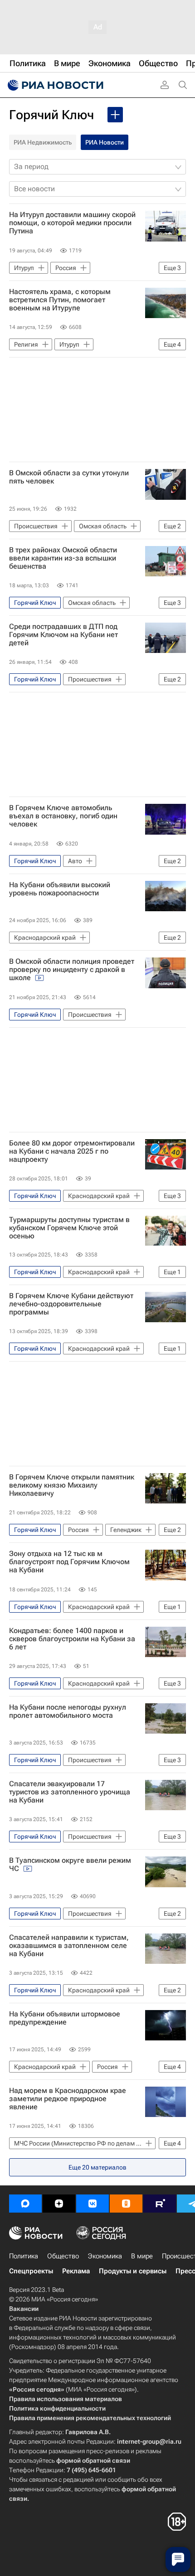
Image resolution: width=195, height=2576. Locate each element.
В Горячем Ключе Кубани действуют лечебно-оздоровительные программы (71, 1304)
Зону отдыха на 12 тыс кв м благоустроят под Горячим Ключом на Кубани (69, 1562)
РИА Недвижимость (43, 142)
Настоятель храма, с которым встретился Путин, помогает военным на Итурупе (60, 300)
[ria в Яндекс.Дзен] (59, 2204)
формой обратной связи (93, 2460)
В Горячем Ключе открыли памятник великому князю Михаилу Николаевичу (72, 1485)
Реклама (76, 2271)
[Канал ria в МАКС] (25, 2204)
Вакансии (24, 2309)
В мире (142, 2256)
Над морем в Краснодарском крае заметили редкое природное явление (68, 2099)
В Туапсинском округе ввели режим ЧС (70, 1865)
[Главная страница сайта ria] (54, 85)
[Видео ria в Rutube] (160, 2204)
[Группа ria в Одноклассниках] (126, 2204)
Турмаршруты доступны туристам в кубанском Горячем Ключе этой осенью (69, 1228)
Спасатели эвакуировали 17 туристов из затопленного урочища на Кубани (70, 1792)
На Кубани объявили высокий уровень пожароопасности (60, 889)
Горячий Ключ (51, 115)
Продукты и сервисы (133, 2271)
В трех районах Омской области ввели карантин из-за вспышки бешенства (63, 558)
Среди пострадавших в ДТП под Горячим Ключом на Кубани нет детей (63, 635)
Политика (24, 2256)
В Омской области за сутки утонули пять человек (69, 477)
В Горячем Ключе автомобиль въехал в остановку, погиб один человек (63, 816)
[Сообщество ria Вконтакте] (93, 2204)
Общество (63, 2256)
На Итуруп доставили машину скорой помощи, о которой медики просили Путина (72, 223)
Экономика (105, 2256)
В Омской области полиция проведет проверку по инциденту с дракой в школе (72, 970)
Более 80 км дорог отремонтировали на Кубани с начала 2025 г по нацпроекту (72, 1151)
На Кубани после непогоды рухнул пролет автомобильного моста (68, 1711)
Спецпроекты (31, 2271)
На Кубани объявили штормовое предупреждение (65, 2018)
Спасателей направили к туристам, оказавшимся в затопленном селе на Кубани (69, 1946)
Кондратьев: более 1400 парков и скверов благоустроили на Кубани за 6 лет (72, 1639)
